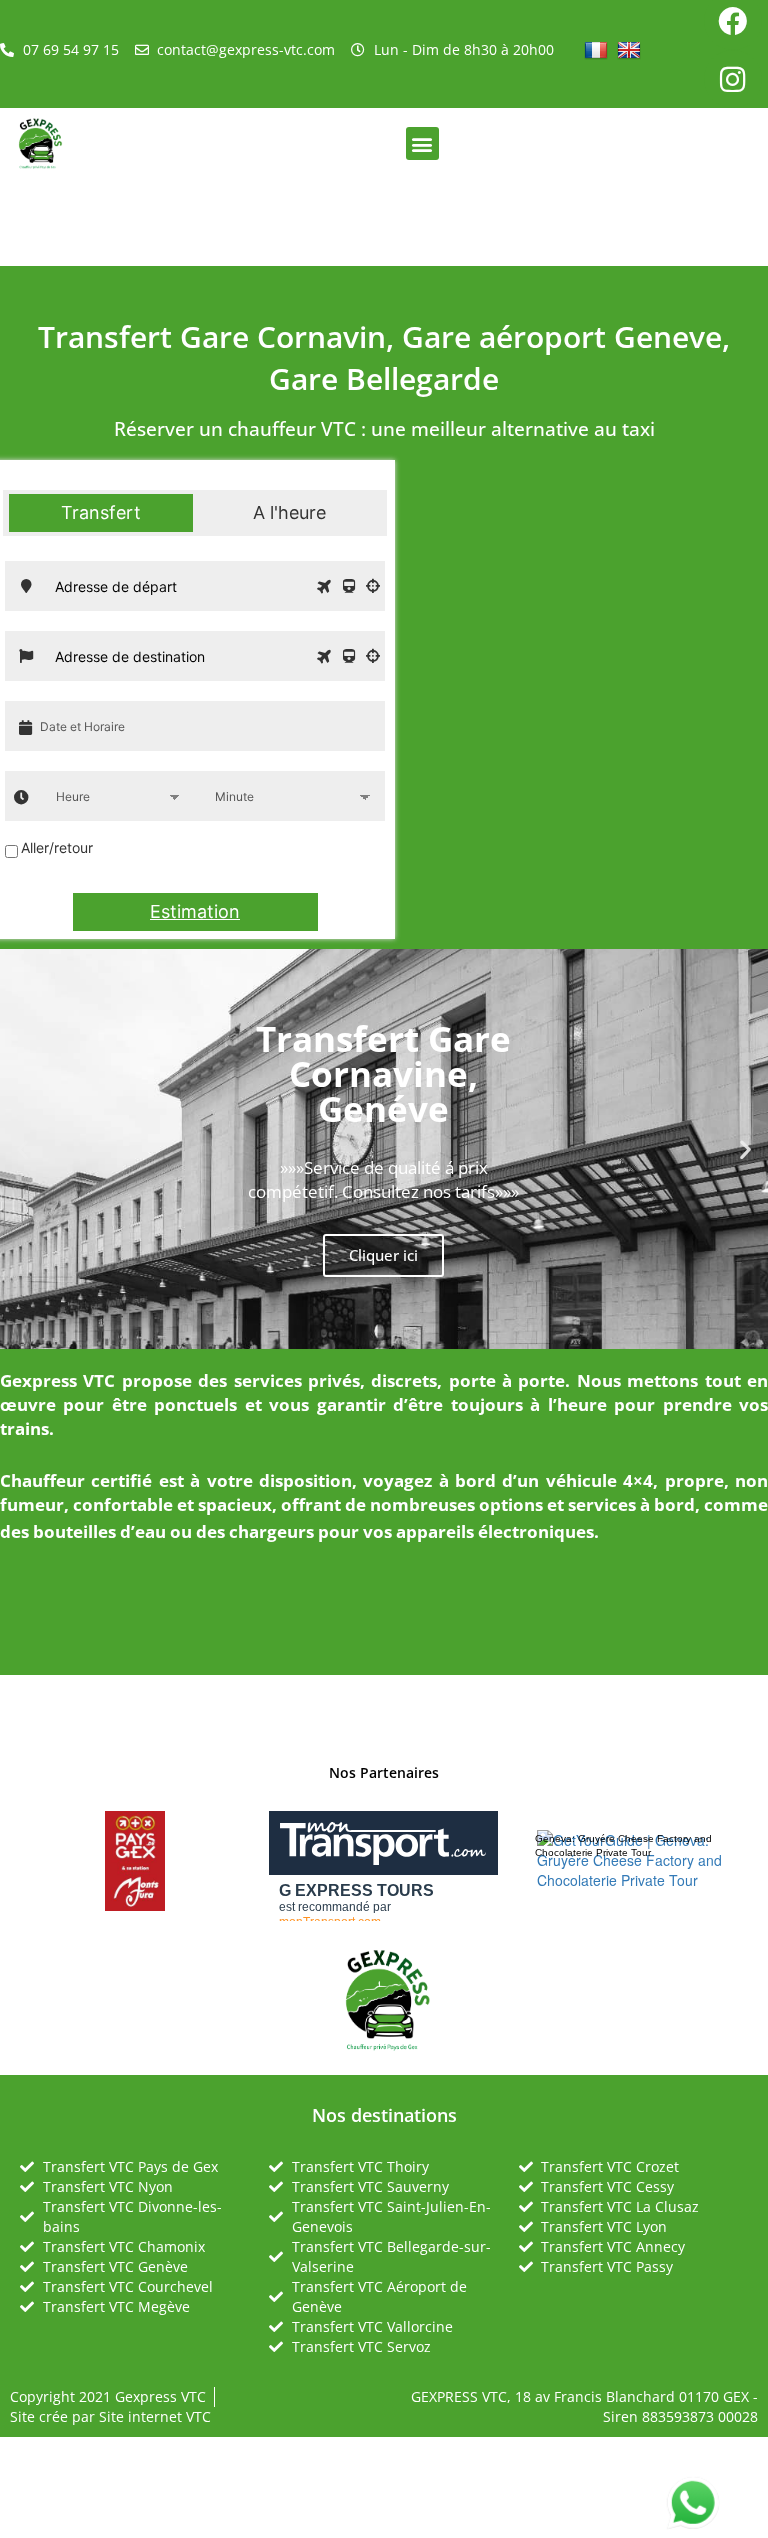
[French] (598, 49)
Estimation (195, 911)
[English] (631, 49)
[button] (422, 143)
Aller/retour (57, 847)
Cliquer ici (383, 1255)
